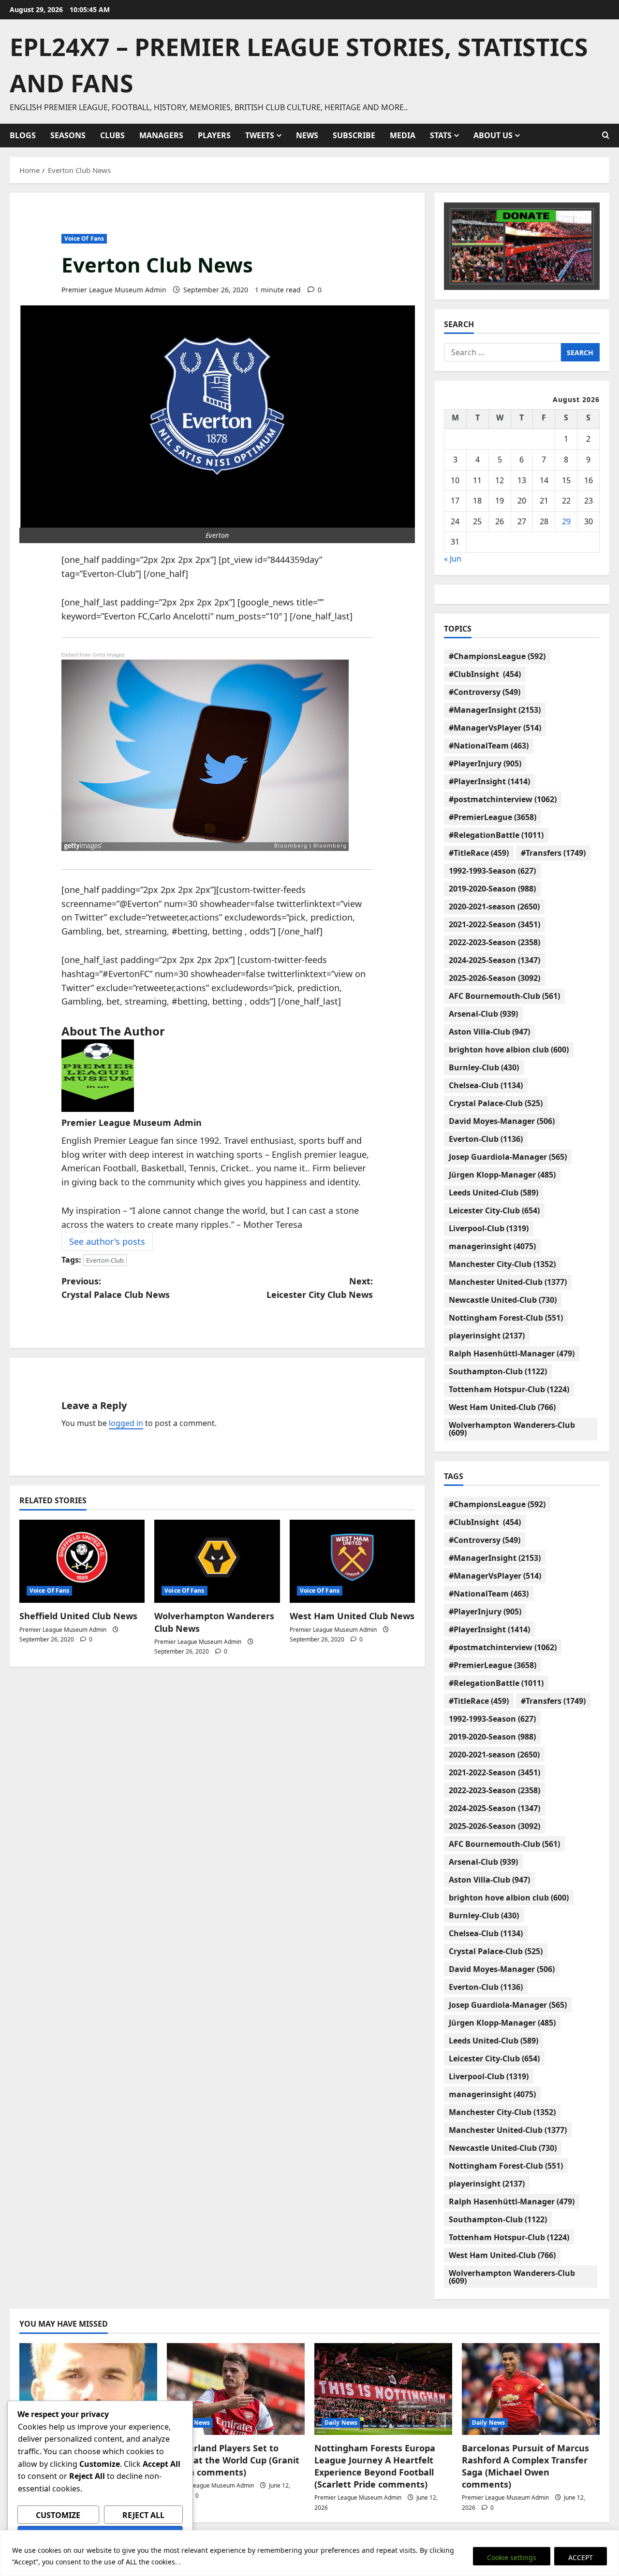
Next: (320, 1288)
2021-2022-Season (494, 924)
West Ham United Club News (352, 1616)
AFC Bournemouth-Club (504, 996)
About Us (493, 135)
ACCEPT (581, 2557)
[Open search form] (606, 135)
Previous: (116, 1288)
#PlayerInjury (485, 763)
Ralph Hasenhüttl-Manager (512, 1353)
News (307, 135)
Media (403, 135)
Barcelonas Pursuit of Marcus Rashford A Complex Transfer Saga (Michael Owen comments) (525, 2466)
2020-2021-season (494, 907)
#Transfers (553, 853)
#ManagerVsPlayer (495, 728)
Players (214, 135)
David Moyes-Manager (502, 1121)
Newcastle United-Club (503, 1300)
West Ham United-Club (502, 1407)
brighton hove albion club (509, 1050)
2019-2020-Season (492, 889)
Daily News (193, 2423)
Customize (58, 2515)
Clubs (112, 135)
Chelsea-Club (486, 1085)
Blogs (23, 135)
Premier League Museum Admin (114, 290)
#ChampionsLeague (497, 656)
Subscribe (354, 135)
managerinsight (492, 1246)
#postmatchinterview (503, 799)
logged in (126, 1423)
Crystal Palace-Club (496, 1103)
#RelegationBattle (496, 835)
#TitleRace (479, 853)
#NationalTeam (489, 746)
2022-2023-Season (494, 942)
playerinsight (487, 1336)
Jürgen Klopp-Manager (502, 1175)
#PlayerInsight (489, 781)
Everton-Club (105, 1260)
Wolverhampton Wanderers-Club (512, 1429)
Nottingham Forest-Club (506, 1318)
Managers (161, 135)
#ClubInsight (485, 674)
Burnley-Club (484, 1067)
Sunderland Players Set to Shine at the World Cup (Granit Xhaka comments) (233, 2460)
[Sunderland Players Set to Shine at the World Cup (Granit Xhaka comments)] (236, 2389)
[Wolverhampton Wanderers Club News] (217, 1561)
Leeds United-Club (494, 1193)
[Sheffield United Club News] (82, 1561)
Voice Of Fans (84, 238)
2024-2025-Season (494, 960)
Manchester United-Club (508, 1282)
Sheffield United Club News (78, 1616)
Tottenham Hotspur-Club (509, 1389)
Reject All (143, 2515)
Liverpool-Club (489, 1228)
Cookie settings (512, 2557)
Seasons (68, 135)
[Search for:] (502, 352)
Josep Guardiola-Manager (508, 1157)
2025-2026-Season (494, 978)
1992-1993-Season (492, 871)
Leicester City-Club (494, 1210)
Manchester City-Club (502, 1264)
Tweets (260, 135)
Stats (441, 135)
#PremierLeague (493, 817)
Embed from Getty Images (93, 655)
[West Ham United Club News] (352, 1561)
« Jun (453, 559)
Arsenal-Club (483, 1014)
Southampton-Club (498, 1371)
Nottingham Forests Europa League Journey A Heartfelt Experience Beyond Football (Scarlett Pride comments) (375, 2466)
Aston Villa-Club (489, 1032)
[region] (309, 2553)
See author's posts (107, 1241)
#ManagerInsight (495, 710)
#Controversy (485, 692)
